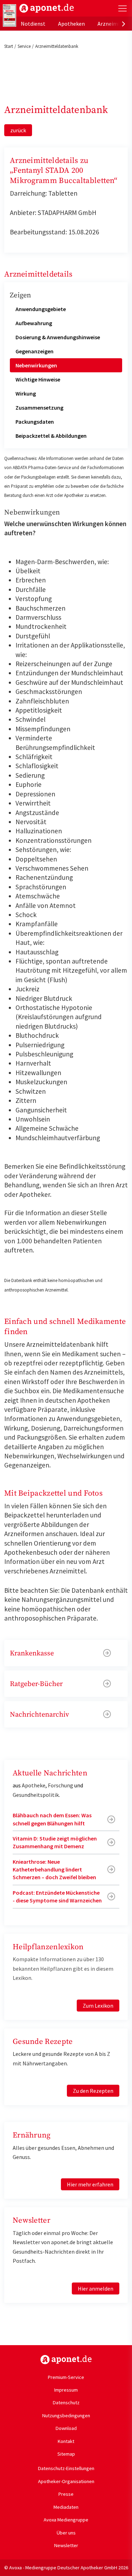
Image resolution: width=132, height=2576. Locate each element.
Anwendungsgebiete (41, 309)
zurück (18, 130)
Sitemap (66, 2454)
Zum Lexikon (98, 2006)
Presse (66, 2494)
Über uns (66, 2533)
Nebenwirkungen (36, 365)
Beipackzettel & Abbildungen (51, 436)
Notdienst (33, 24)
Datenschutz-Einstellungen (66, 2468)
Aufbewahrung (34, 323)
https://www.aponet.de (66, 2360)
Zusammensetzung (39, 408)
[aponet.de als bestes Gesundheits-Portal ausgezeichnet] (10, 15)
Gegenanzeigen (34, 351)
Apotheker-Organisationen (66, 2481)
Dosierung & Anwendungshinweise (58, 337)
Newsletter (66, 2545)
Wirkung (26, 393)
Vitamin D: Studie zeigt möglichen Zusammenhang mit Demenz (55, 1842)
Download (66, 2428)
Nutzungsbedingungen (66, 2416)
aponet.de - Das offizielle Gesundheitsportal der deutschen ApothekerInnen (47, 8)
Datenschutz (66, 2403)
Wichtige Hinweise (38, 379)
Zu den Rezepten (93, 2091)
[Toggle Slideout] (122, 8)
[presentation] (124, 24)
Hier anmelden (96, 2288)
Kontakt (66, 2441)
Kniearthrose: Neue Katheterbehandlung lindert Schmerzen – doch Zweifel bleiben (54, 1870)
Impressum (66, 2390)
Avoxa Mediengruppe (66, 2520)
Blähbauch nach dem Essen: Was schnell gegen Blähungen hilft (52, 1819)
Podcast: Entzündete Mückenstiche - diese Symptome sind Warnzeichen (57, 1896)
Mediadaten (66, 2507)
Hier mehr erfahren (90, 2184)
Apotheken (71, 24)
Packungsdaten (35, 422)
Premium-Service (66, 2377)
